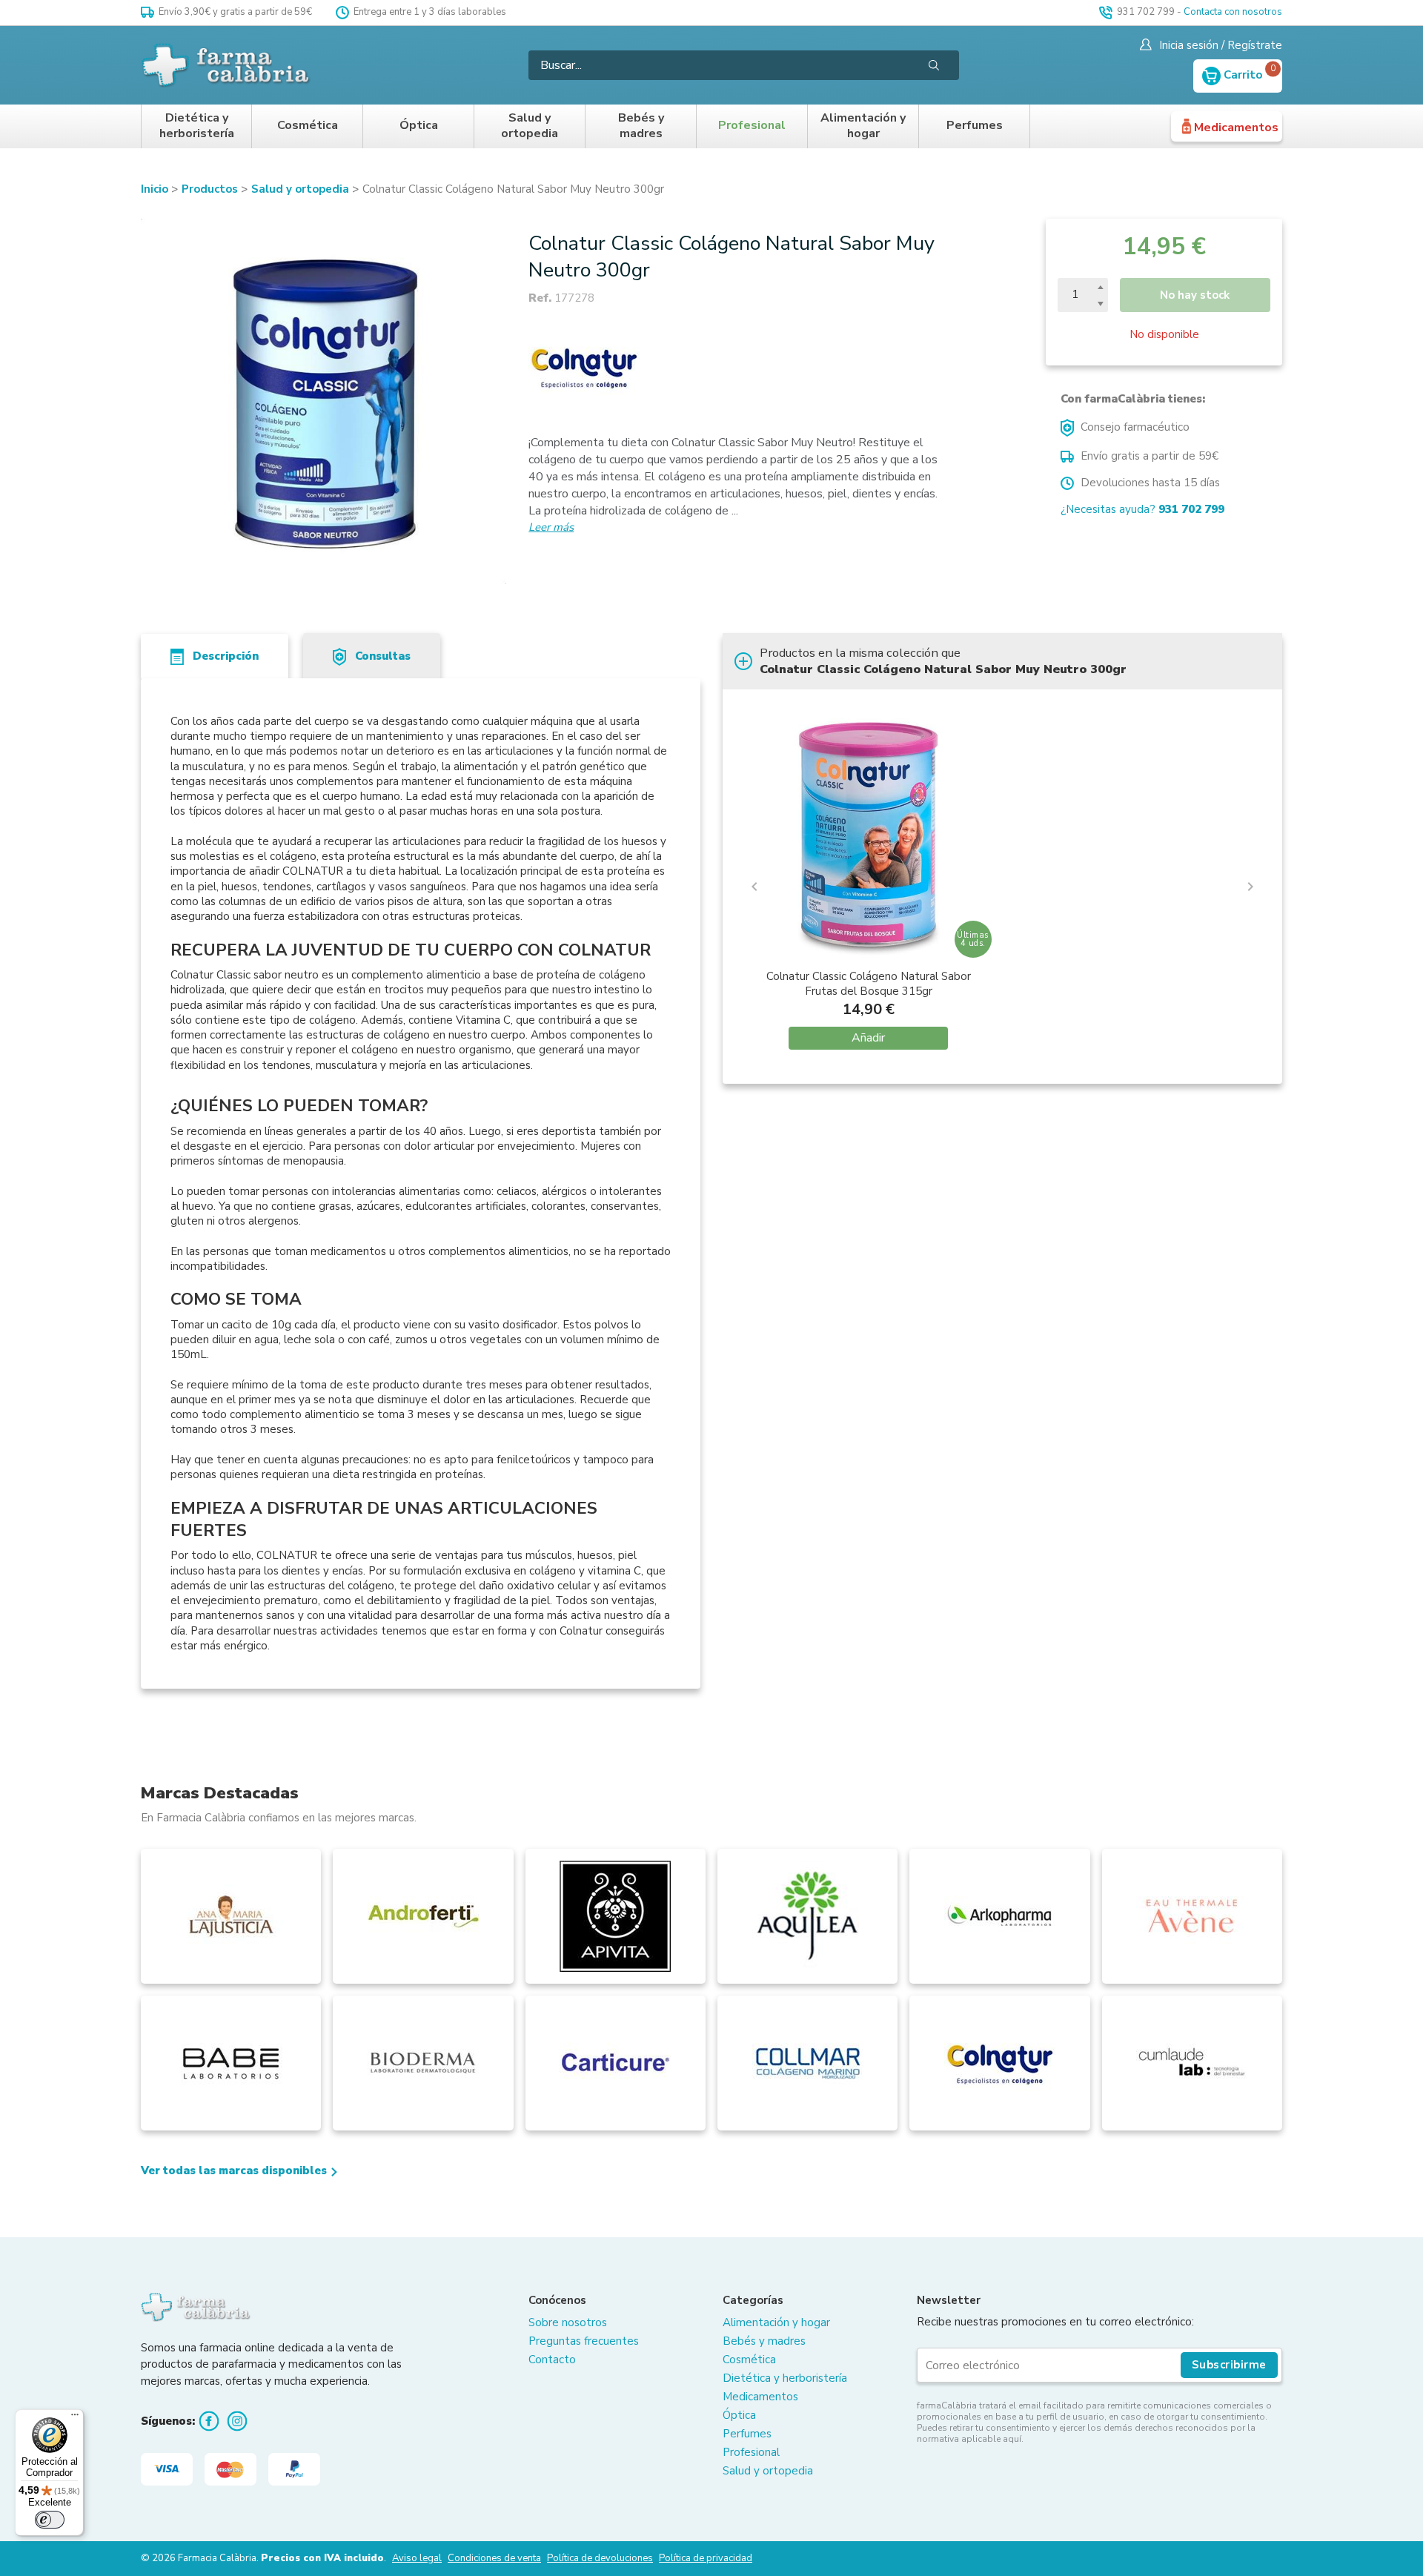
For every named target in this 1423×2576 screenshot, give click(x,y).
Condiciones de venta (494, 2558)
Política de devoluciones (600, 2558)
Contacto (552, 2360)
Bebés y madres (641, 126)
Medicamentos (1236, 128)
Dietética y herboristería (197, 126)
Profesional (752, 126)
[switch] (50, 2520)
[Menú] (75, 2418)
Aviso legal (417, 2558)
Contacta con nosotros (1233, 12)
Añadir (868, 1038)
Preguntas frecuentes (584, 2341)
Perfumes (975, 126)
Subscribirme (1229, 2365)
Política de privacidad (706, 2558)
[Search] (934, 65)
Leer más (551, 527)
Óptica (419, 126)
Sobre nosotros (568, 2322)
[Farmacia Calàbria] (227, 65)
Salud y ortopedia (530, 126)
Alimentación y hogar (863, 126)
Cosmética (308, 126)
